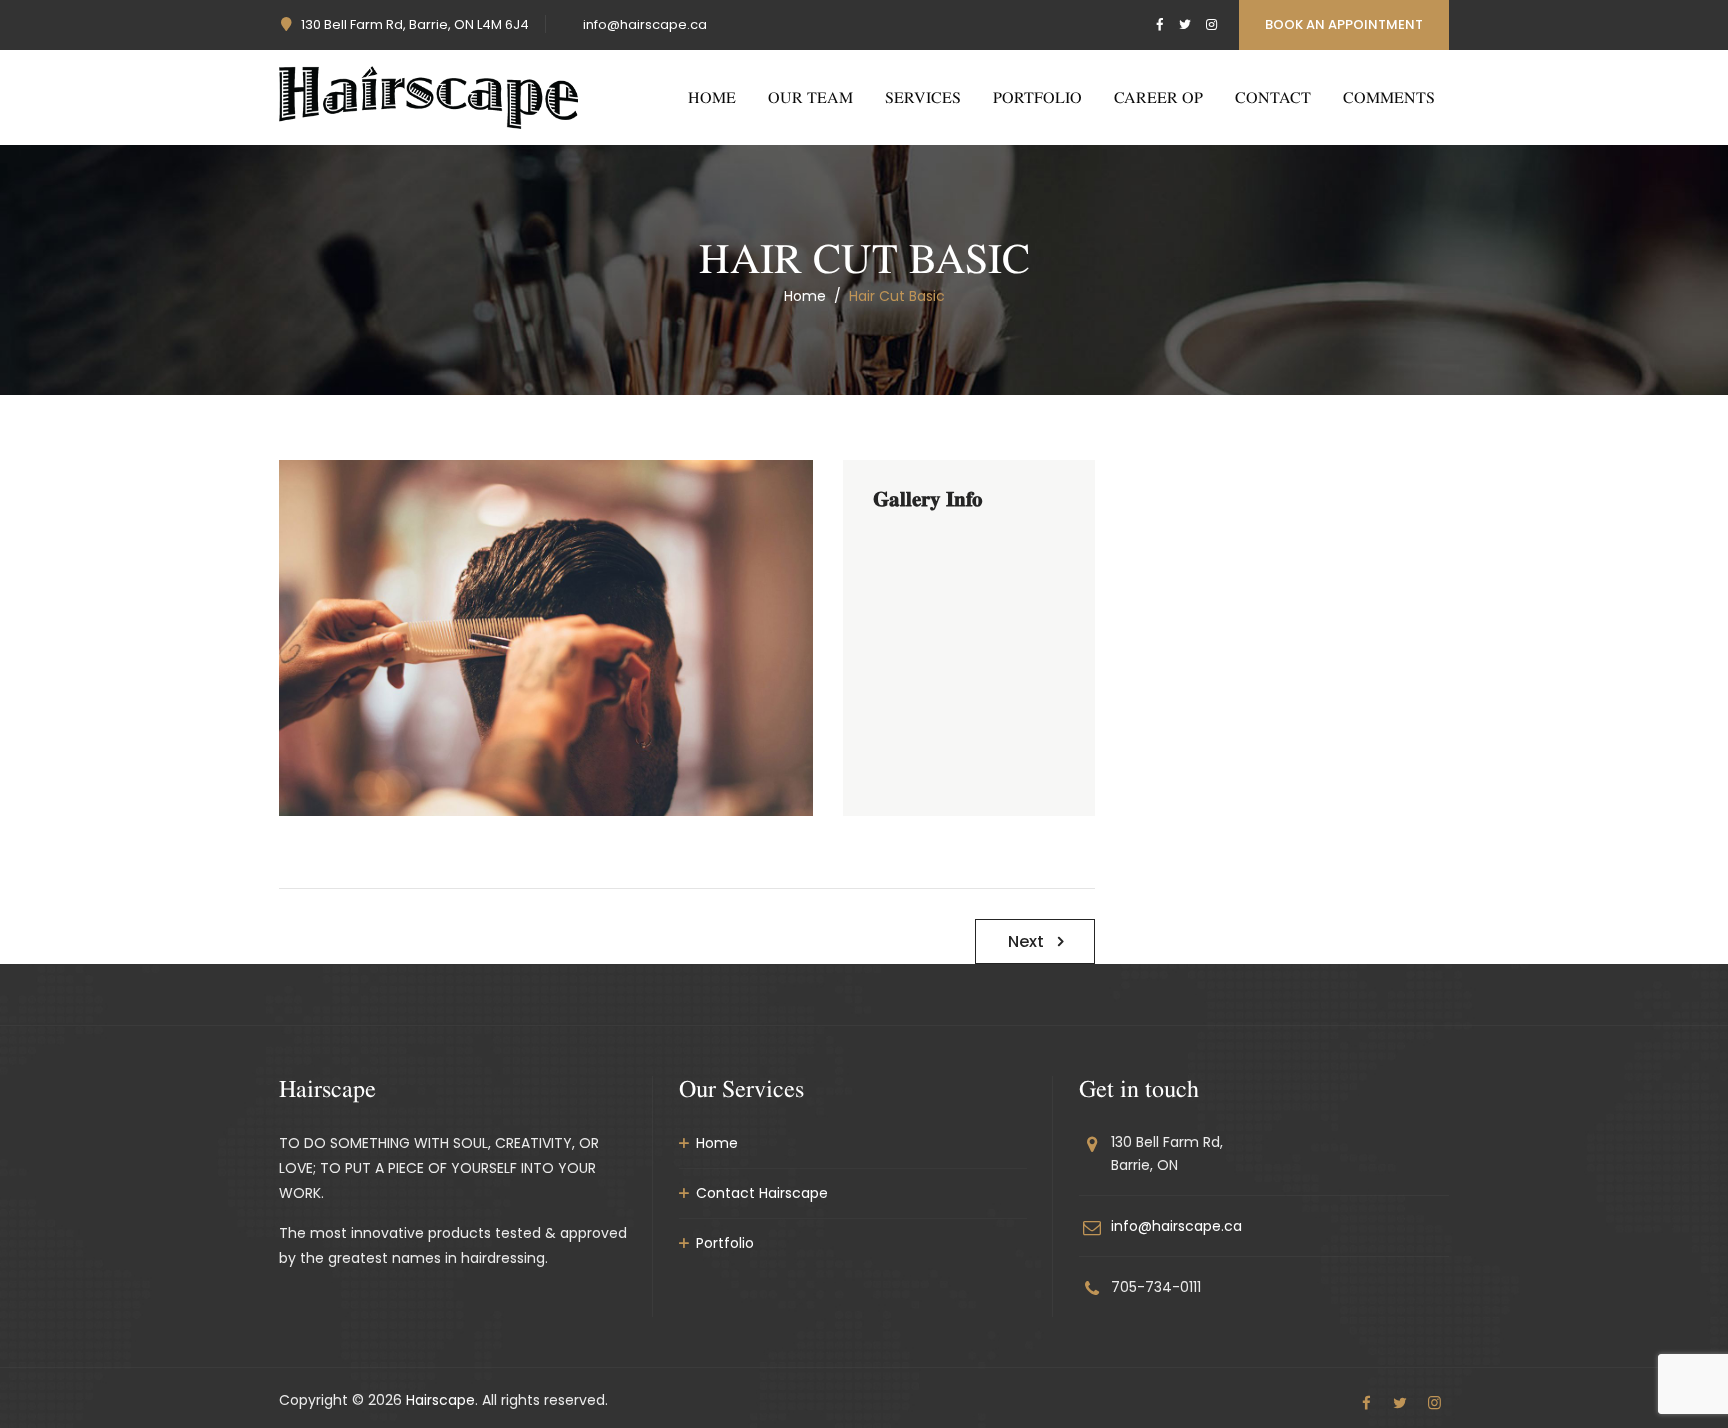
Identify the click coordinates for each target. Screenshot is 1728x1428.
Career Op (1158, 97)
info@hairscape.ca (645, 24)
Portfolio (1037, 97)
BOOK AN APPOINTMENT (1344, 24)
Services (923, 97)
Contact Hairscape (762, 1193)
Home (712, 97)
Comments (1389, 97)
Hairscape (440, 1400)
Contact (1273, 97)
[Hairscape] (428, 97)
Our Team (810, 97)
